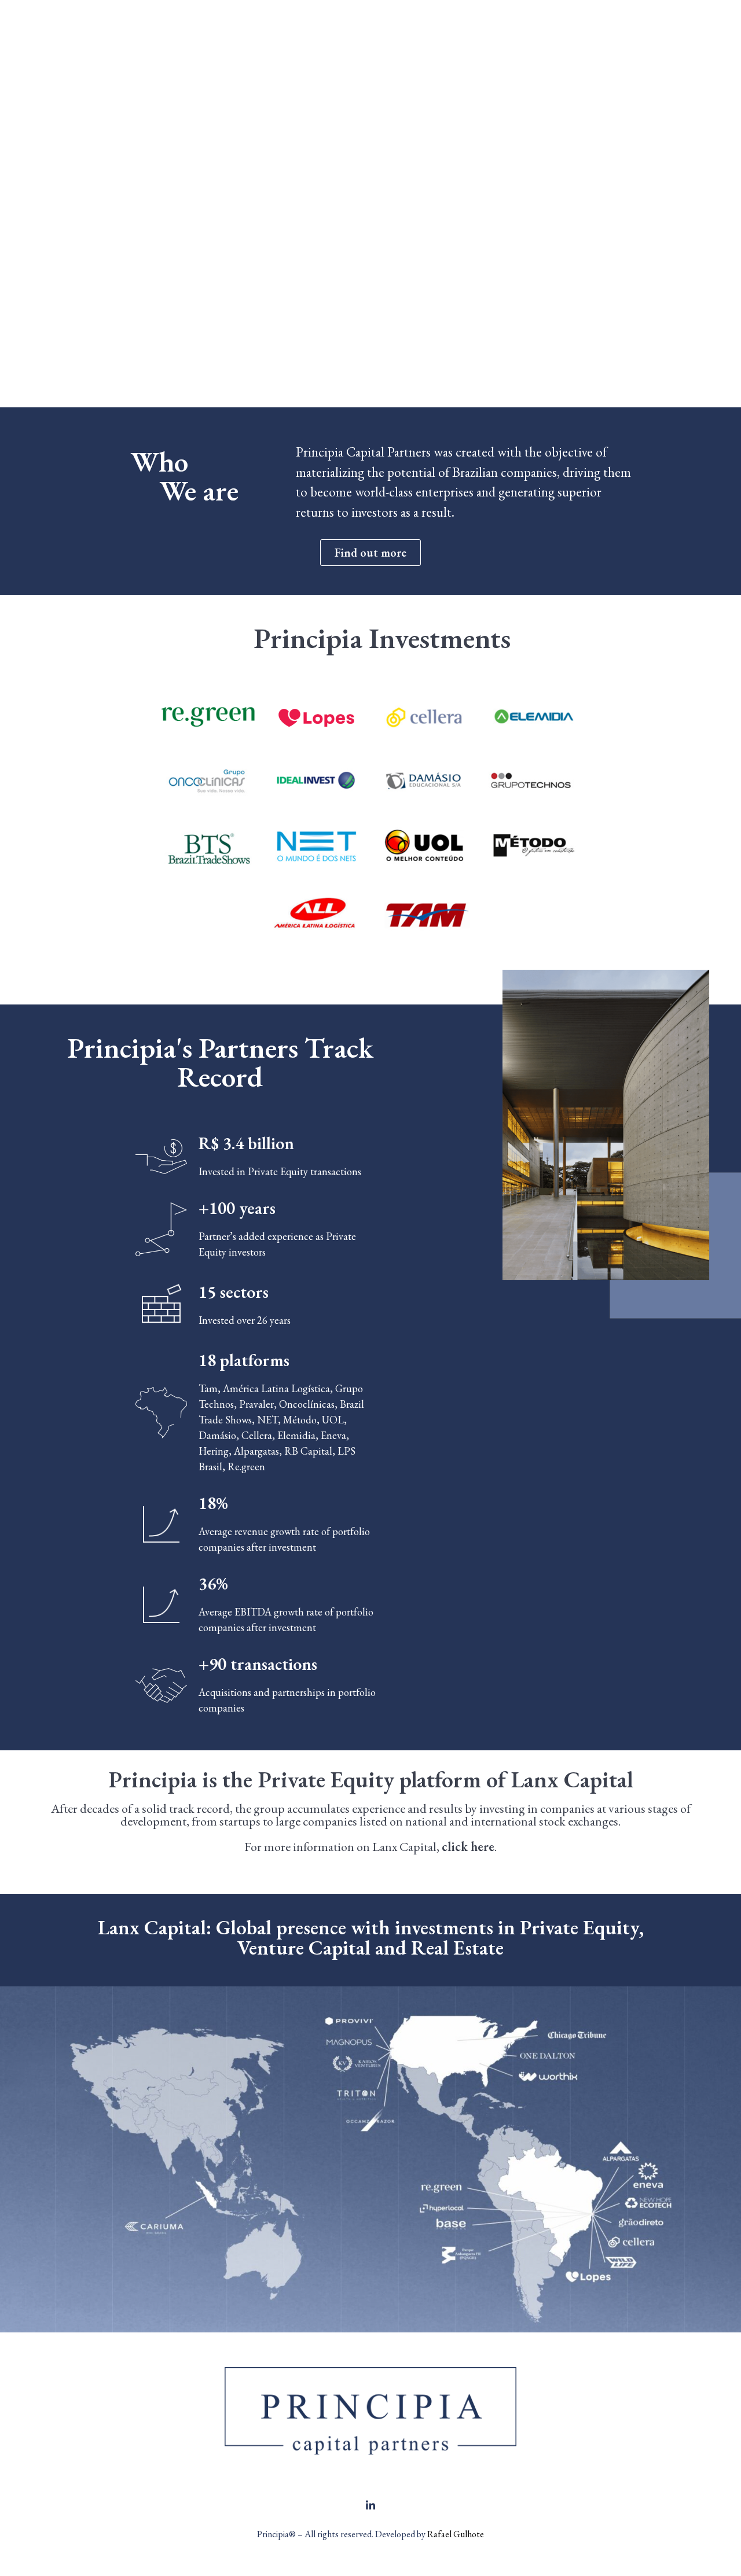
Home (292, 33)
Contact (528, 33)
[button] (370, 553)
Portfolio (417, 33)
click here (468, 1847)
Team (473, 33)
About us (352, 33)
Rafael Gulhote (456, 2534)
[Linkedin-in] (370, 2505)
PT (660, 33)
